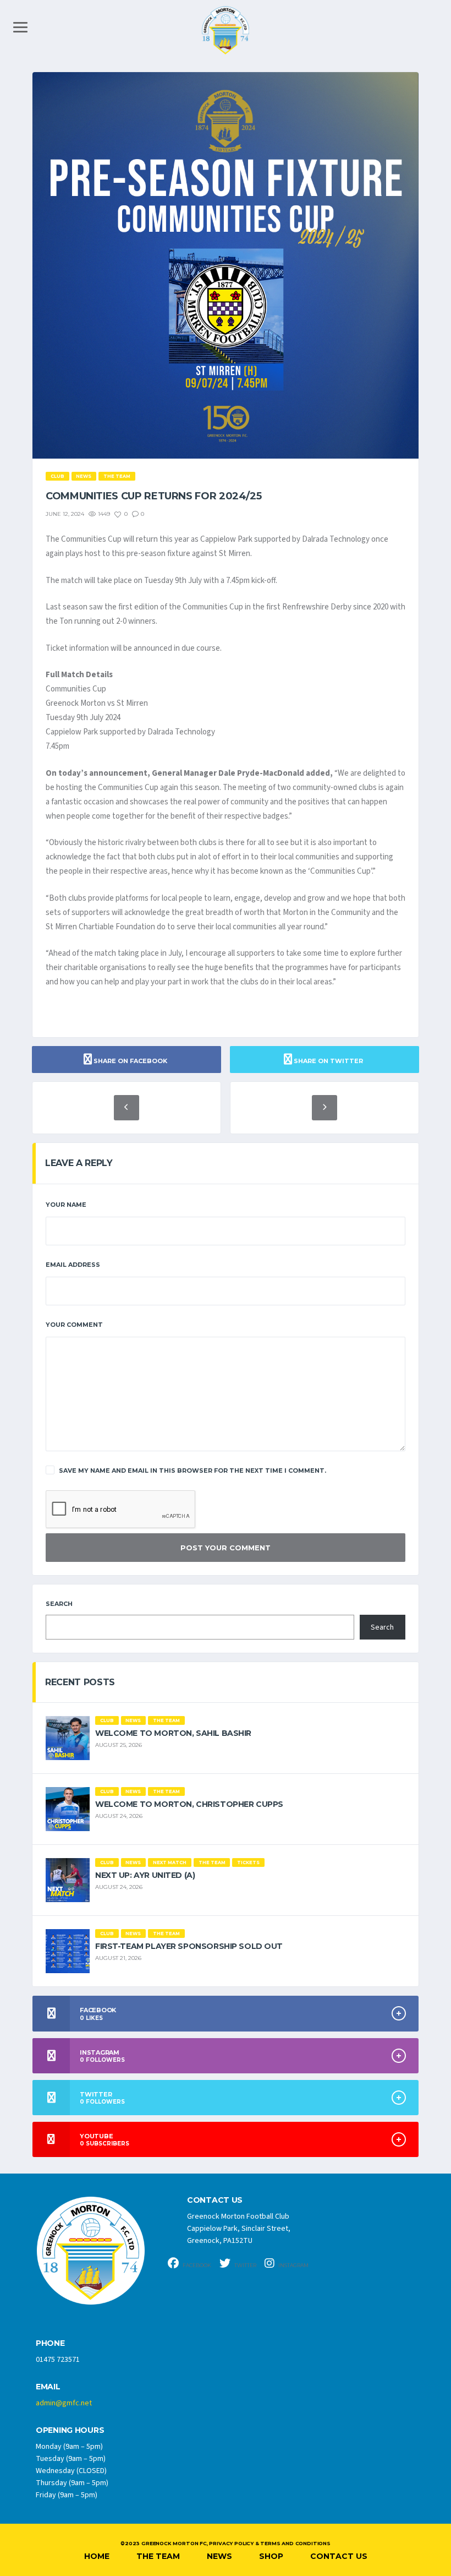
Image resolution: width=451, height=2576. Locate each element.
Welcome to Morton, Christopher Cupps (189, 1804)
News (219, 2556)
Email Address (73, 1265)
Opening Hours (70, 2430)
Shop (271, 2556)
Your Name (66, 1205)
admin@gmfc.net (64, 2403)
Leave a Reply (79, 1163)
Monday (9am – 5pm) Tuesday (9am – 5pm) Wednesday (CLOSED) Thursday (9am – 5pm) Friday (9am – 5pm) (72, 2471)
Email (48, 2387)
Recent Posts (80, 1682)
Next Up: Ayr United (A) (145, 1875)
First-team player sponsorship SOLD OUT (189, 1946)
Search (59, 1604)
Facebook (196, 2265)
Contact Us (339, 2556)
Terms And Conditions (295, 2543)
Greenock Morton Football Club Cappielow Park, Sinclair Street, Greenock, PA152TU (239, 2229)
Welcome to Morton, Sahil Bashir (173, 1733)
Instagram (293, 2265)
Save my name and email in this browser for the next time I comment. (193, 1471)
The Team (158, 2556)
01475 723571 (58, 2360)
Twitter (245, 2265)
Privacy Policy (231, 2543)
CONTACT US (215, 2200)
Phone (50, 2343)
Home (97, 2556)
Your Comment (74, 1325)
